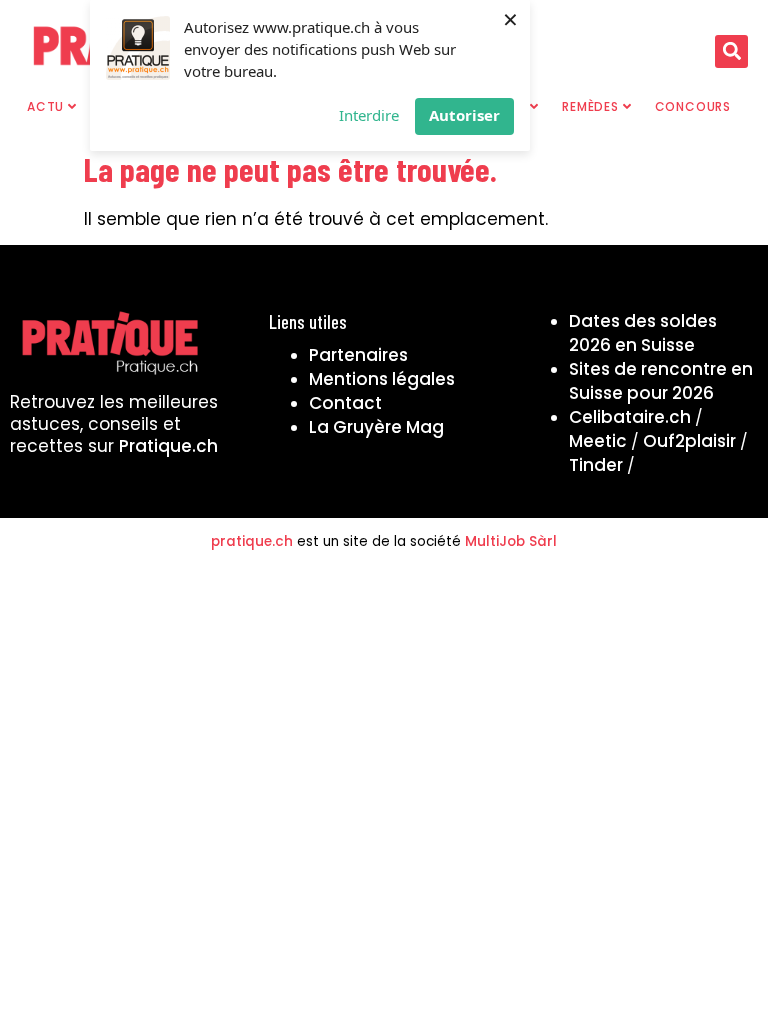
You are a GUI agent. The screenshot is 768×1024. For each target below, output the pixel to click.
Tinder (596, 465)
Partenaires (358, 355)
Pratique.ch (168, 446)
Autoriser (464, 115)
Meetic (598, 441)
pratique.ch (252, 541)
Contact (345, 403)
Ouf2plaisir (689, 441)
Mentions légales (382, 379)
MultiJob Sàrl (511, 541)
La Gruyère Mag (376, 427)
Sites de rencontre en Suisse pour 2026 (661, 381)
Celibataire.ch (630, 417)
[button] (731, 51)
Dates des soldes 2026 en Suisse (643, 333)
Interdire (369, 115)
